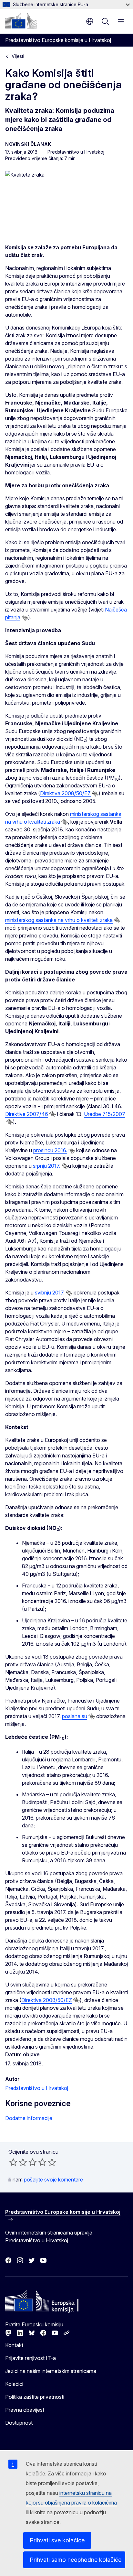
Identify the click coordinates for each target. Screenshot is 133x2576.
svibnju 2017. (50, 1293)
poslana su (75, 1716)
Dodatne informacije (29, 2118)
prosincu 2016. (50, 1150)
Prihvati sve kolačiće (57, 2540)
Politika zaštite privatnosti (35, 2397)
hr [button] (90, 21)
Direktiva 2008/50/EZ (65, 793)
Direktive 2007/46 (27, 1114)
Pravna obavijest (25, 2410)
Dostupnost (19, 2423)
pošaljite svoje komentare (53, 2180)
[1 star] (13, 2162)
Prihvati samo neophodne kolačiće (76, 2560)
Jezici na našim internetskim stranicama (51, 2371)
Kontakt (14, 2345)
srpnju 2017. (47, 1166)
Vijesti (18, 56)
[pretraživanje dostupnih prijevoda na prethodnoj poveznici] (25, 618)
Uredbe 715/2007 (105, 1114)
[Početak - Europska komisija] (21, 21)
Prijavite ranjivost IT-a (31, 2358)
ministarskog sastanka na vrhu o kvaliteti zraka (59, 920)
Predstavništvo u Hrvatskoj (37, 2088)
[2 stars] (18, 2162)
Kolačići (14, 2384)
